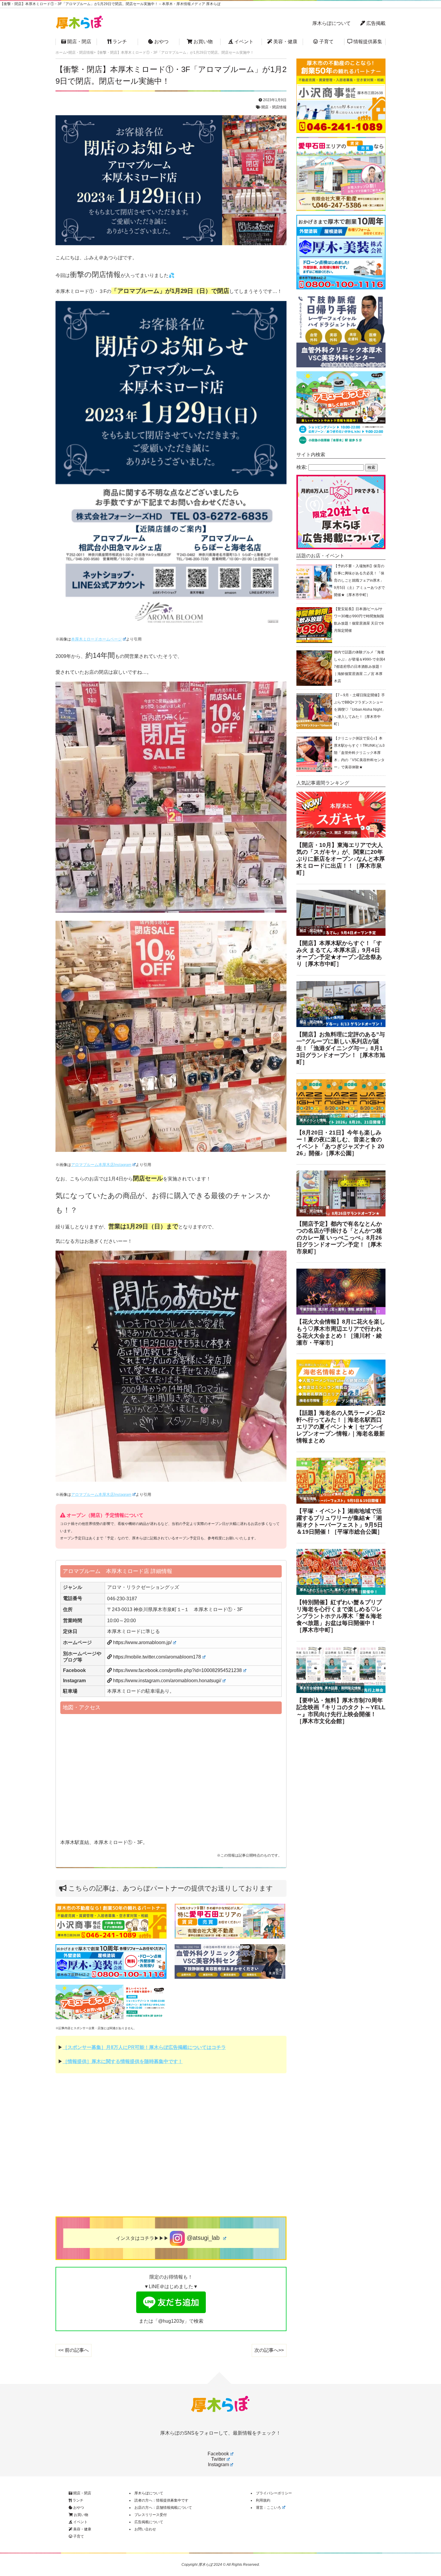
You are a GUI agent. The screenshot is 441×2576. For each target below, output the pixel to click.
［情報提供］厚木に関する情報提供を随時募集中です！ (123, 2061)
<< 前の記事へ (73, 2350)
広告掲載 (375, 23)
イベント (243, 42)
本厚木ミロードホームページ (96, 639)
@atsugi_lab (203, 2238)
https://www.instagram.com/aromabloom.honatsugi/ (167, 1681)
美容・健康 (285, 42)
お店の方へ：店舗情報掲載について (163, 2508)
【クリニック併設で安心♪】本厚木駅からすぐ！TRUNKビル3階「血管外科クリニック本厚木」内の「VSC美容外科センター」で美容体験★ (359, 753)
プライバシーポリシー (274, 2493)
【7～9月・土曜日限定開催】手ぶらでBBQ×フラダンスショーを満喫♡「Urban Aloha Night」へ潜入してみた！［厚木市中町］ (360, 710)
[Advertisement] (171, 2147)
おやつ (161, 42)
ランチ (119, 42)
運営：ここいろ (268, 2508)
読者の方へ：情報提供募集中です (161, 2500)
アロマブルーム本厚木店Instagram (101, 1165)
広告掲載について (149, 2522)
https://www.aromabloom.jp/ (142, 1642)
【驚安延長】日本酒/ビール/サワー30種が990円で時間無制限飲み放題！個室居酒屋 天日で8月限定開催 (359, 620)
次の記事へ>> (269, 2350)
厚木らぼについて (331, 23)
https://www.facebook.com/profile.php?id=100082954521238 (177, 1670)
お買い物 (202, 42)
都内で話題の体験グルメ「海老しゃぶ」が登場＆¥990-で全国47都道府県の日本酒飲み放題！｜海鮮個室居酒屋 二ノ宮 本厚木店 (360, 667)
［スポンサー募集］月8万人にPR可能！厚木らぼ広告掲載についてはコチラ (144, 2047)
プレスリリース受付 (151, 2515)
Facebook (218, 2454)
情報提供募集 (367, 42)
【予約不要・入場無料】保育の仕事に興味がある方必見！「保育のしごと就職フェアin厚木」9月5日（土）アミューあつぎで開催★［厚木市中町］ (359, 580)
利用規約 (263, 2500)
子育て (326, 42)
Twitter (218, 2459)
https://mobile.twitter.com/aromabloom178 (157, 1657)
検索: (302, 467)
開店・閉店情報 (274, 107)
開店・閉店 (79, 42)
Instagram (218, 2465)
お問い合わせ (145, 2529)
